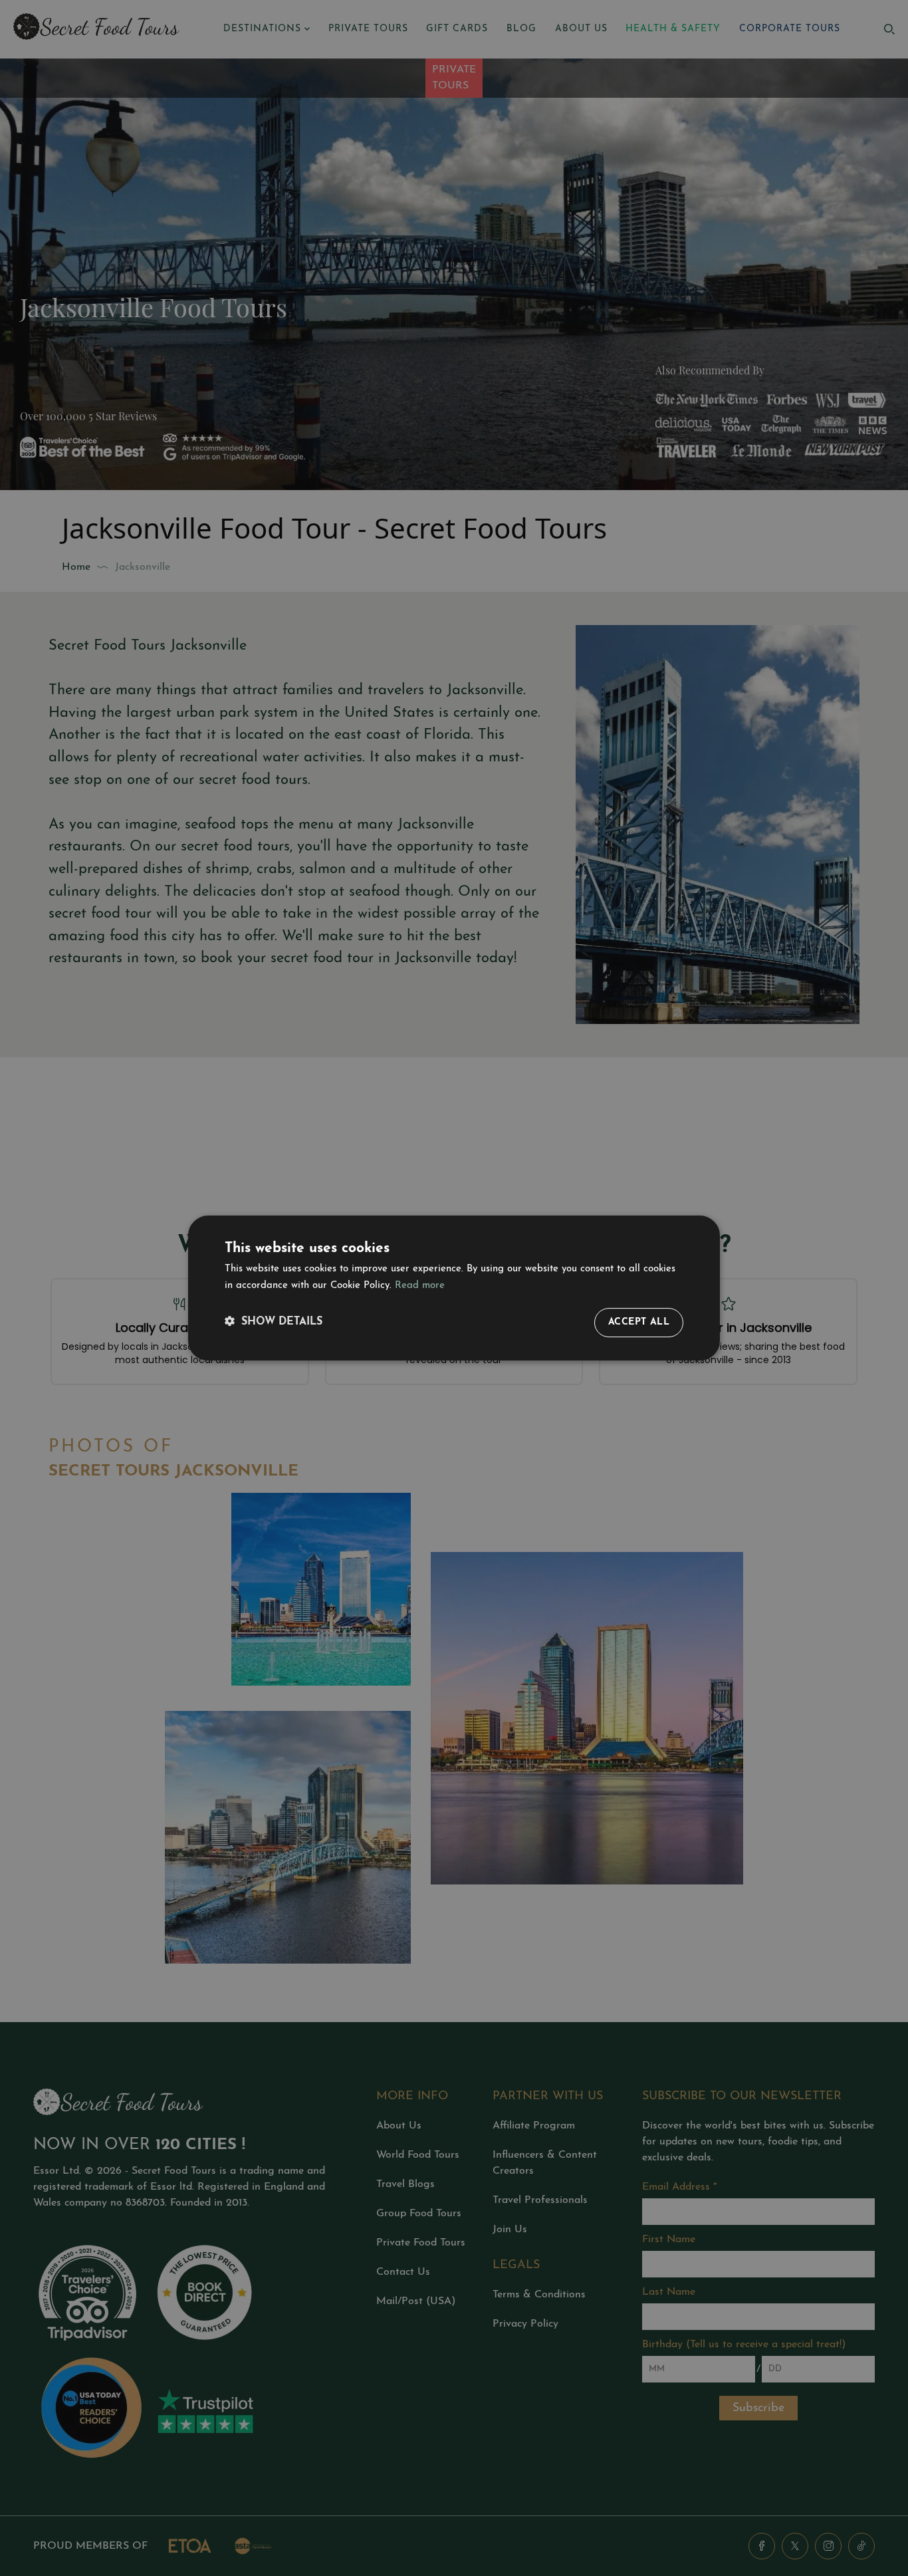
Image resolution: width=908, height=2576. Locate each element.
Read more (420, 1286)
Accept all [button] (639, 1322)
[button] (274, 1322)
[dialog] (454, 1288)
